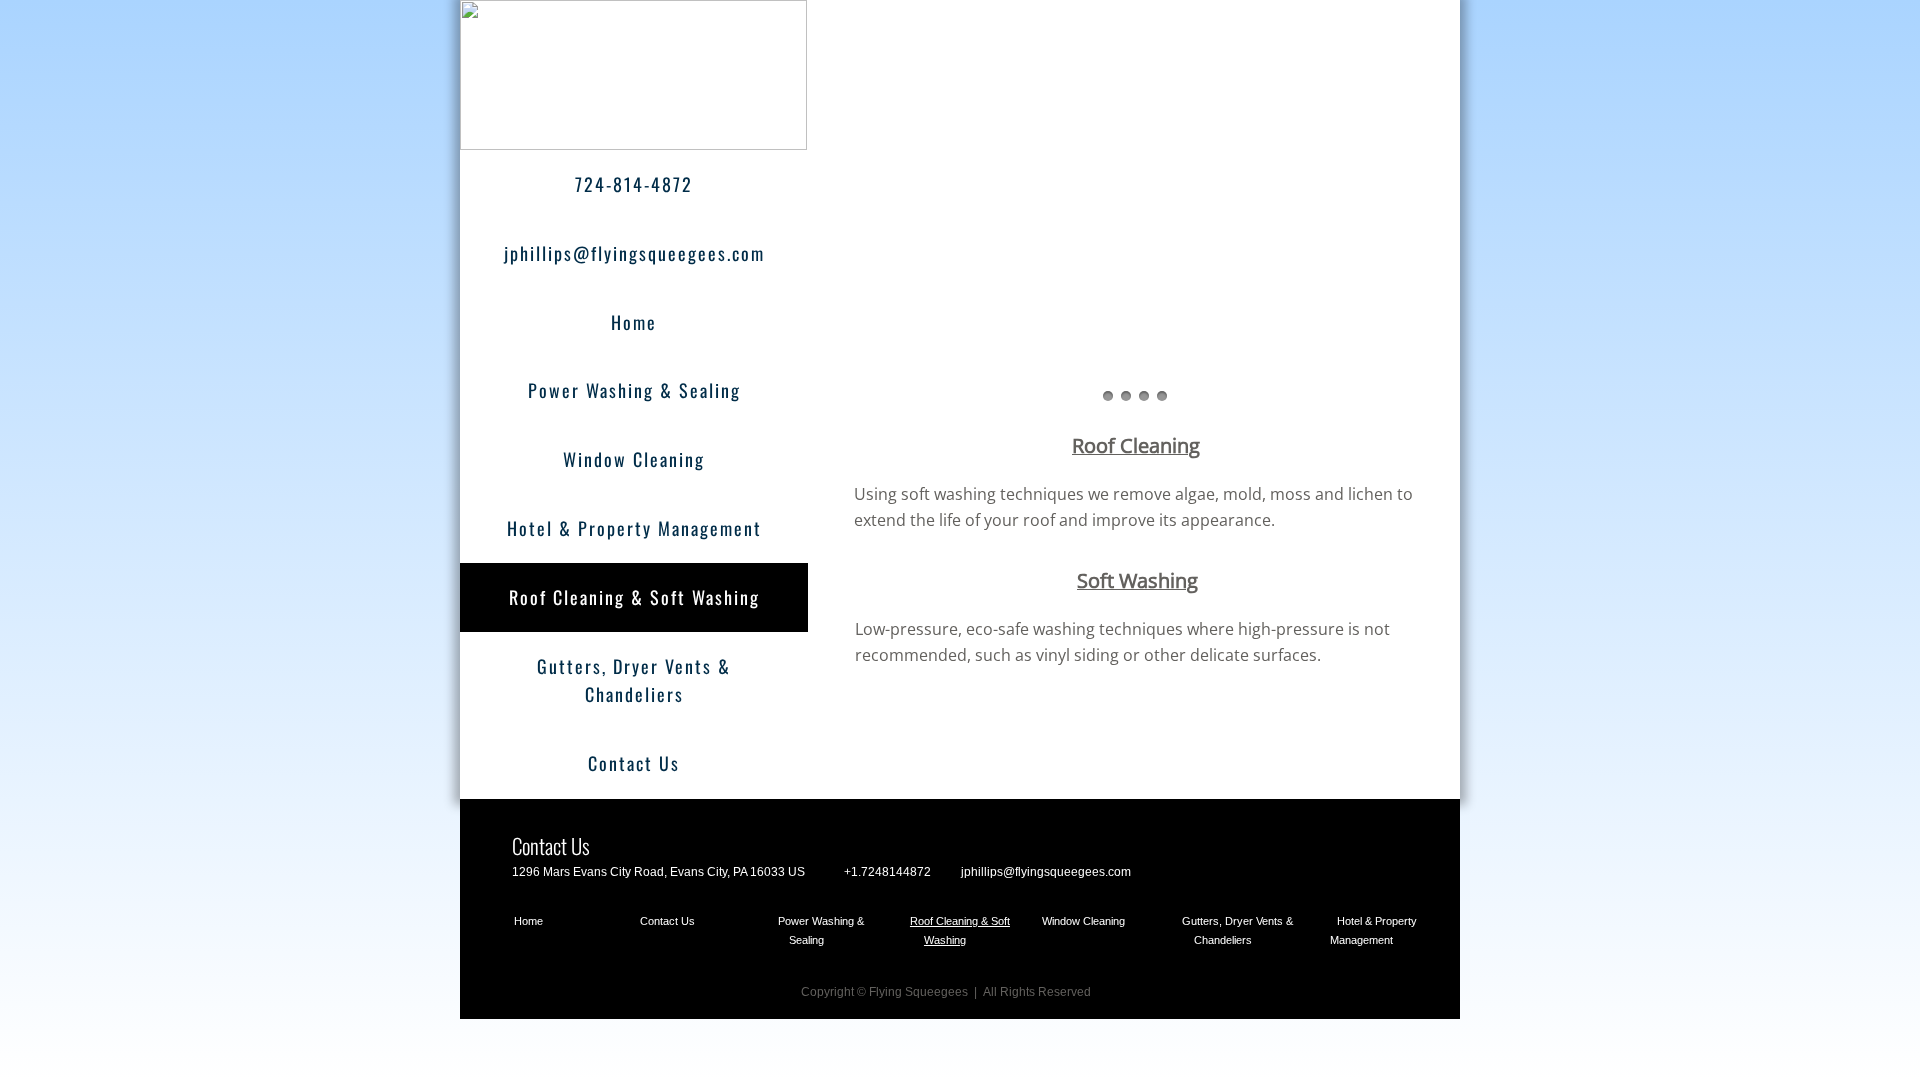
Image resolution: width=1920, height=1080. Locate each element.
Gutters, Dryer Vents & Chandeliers (634, 680)
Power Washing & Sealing (634, 390)
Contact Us (634, 763)
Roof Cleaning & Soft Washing (634, 597)
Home (634, 322)
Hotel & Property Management (634, 528)
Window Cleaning (634, 459)
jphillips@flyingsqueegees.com (634, 253)
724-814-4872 (634, 184)
